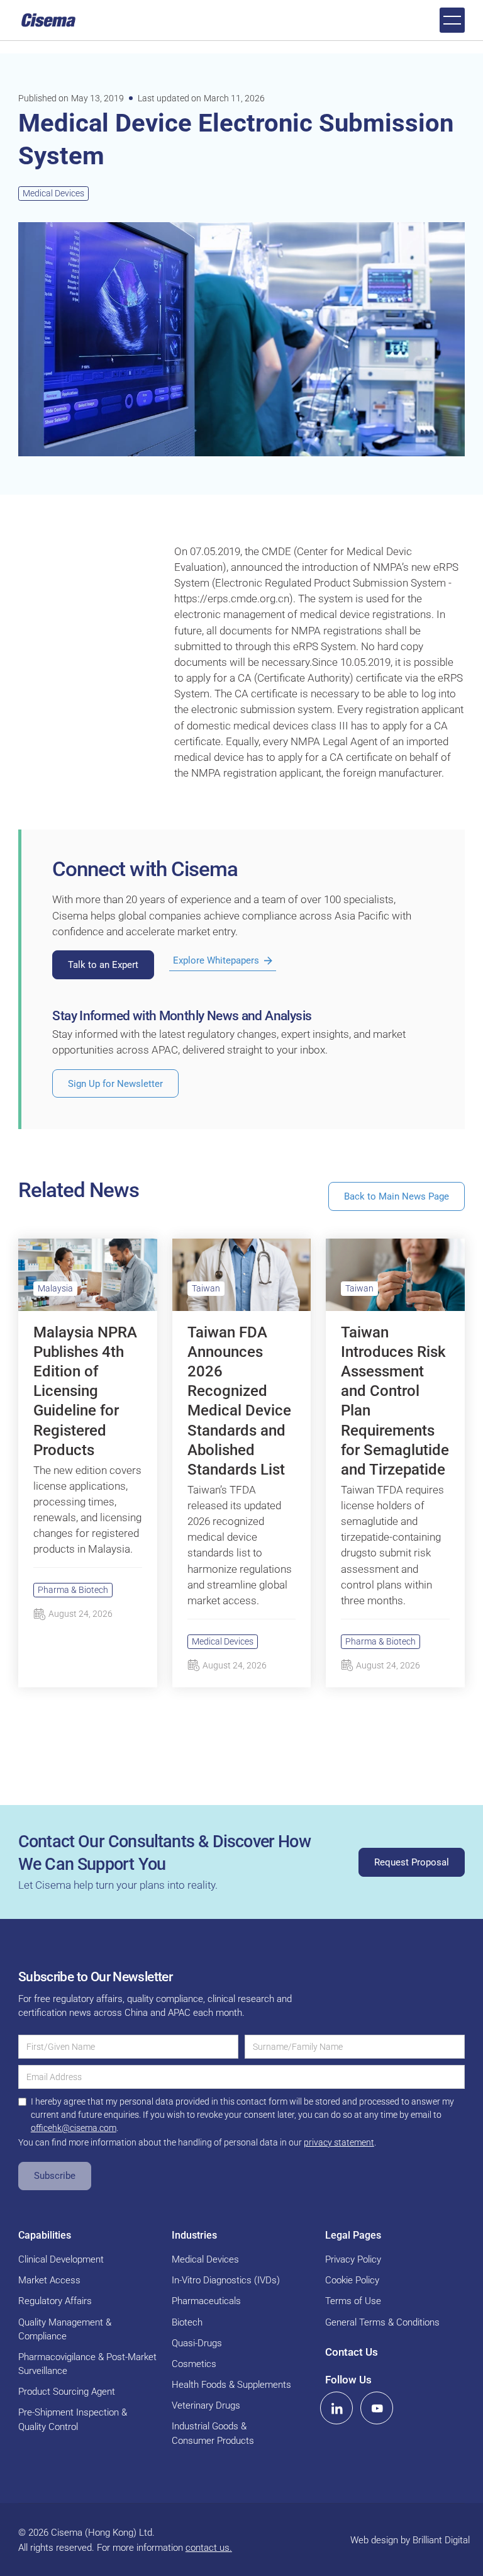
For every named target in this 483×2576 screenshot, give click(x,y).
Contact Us (352, 2352)
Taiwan (206, 1288)
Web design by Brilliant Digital (410, 2540)
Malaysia (55, 1288)
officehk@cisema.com (74, 2128)
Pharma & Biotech (73, 1590)
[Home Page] (48, 20)
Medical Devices (53, 193)
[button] (452, 20)
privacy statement (339, 2142)
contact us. (209, 2548)
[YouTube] (377, 2408)
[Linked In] (336, 2408)
